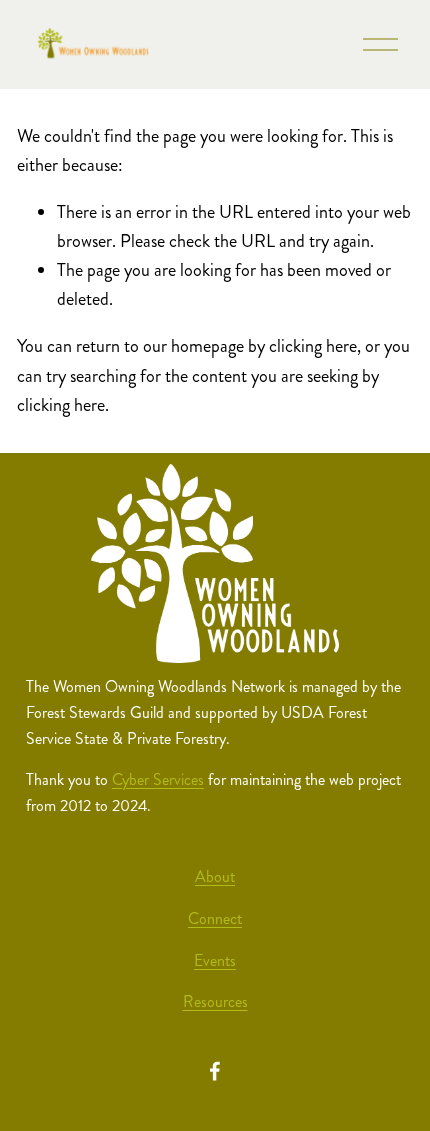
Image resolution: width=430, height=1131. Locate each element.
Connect (215, 918)
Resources (215, 1001)
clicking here (313, 346)
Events (215, 960)
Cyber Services (158, 779)
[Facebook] (215, 1071)
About (215, 876)
